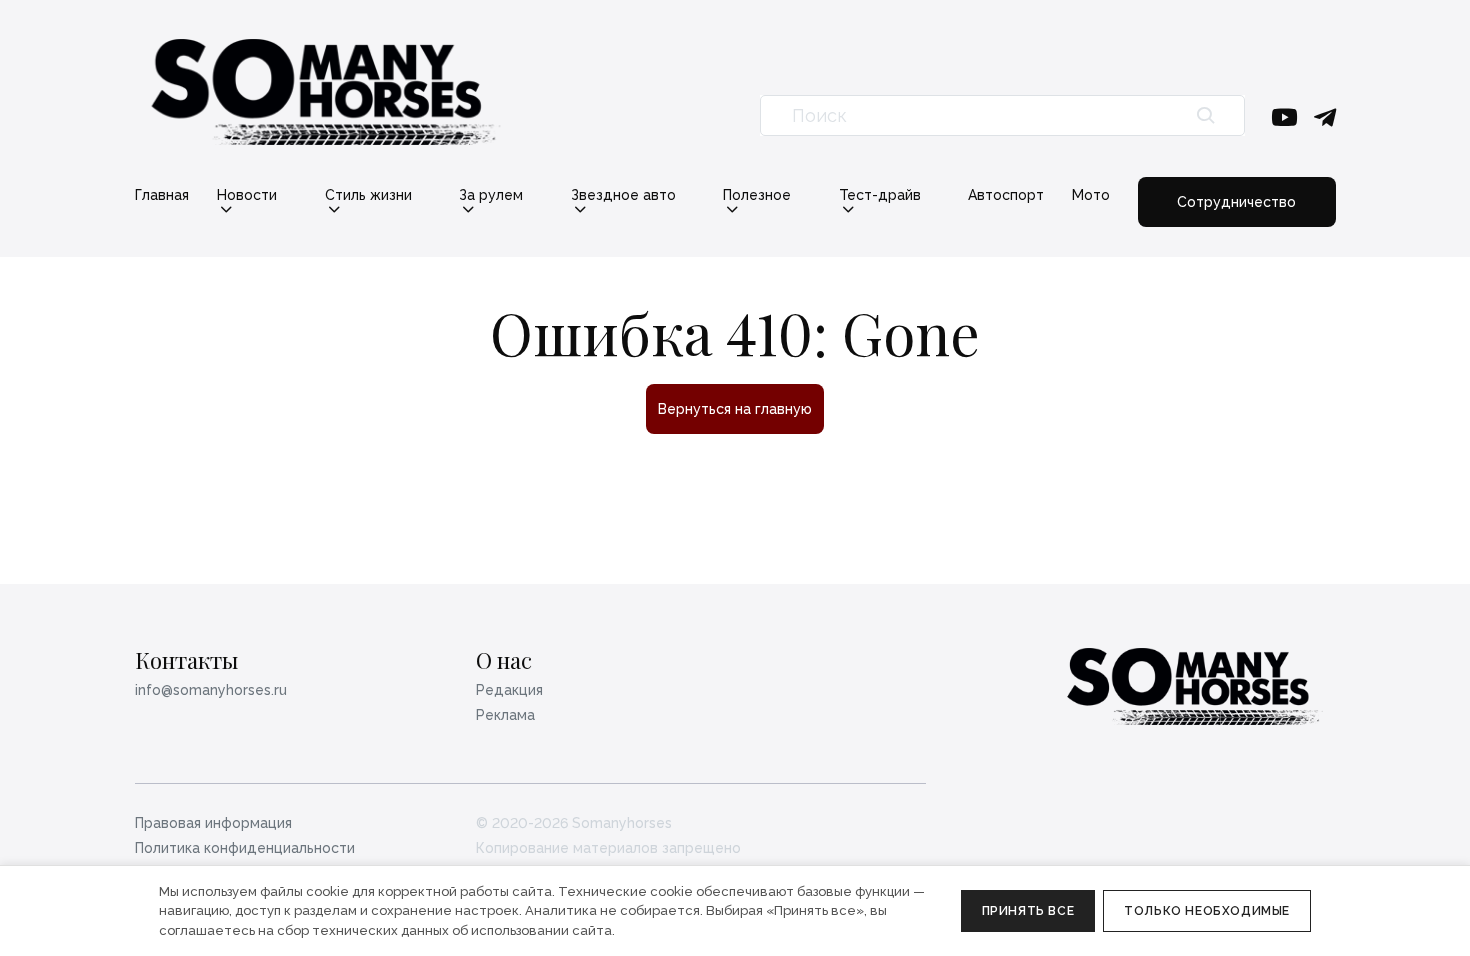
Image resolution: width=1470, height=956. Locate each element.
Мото (1091, 195)
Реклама (505, 715)
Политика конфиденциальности (245, 848)
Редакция (509, 690)
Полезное (757, 195)
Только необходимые (1207, 911)
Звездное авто (623, 195)
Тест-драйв (880, 195)
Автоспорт (1006, 195)
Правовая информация (213, 823)
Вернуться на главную (735, 409)
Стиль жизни (368, 195)
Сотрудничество (1236, 202)
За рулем (491, 195)
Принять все (1028, 911)
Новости (247, 195)
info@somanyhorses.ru (211, 690)
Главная (162, 195)
